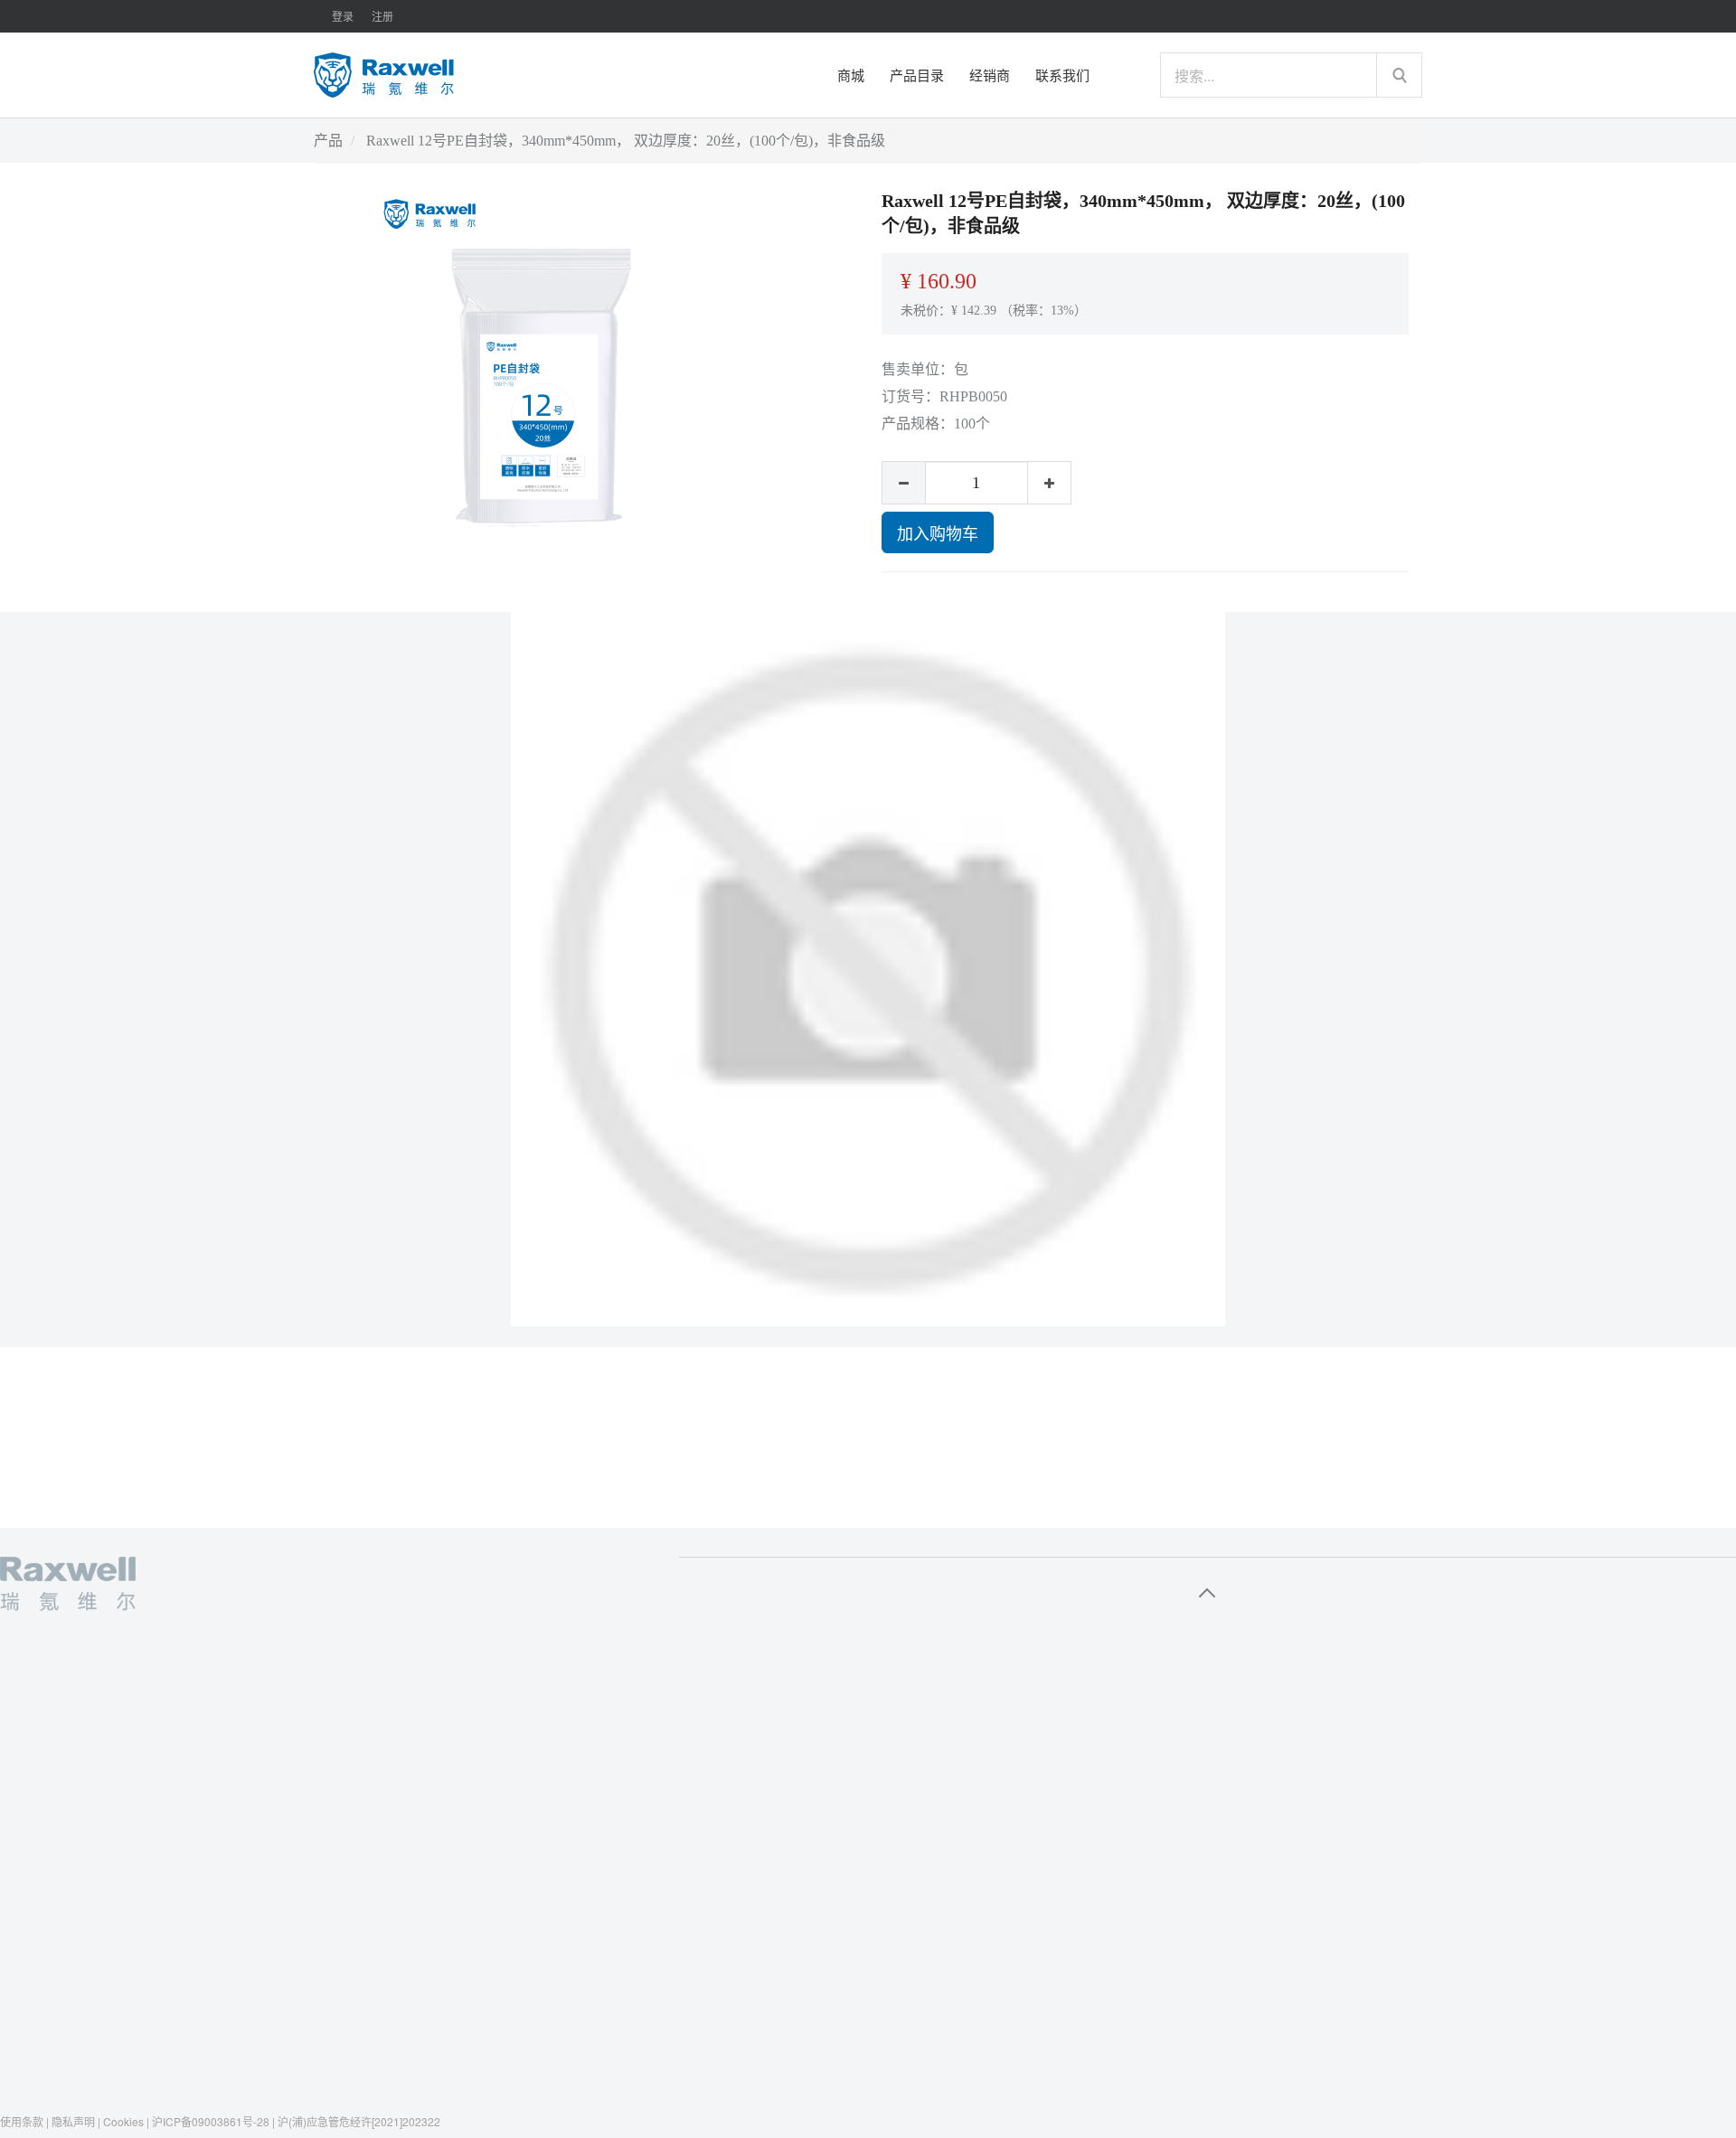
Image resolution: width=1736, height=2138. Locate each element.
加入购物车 (938, 532)
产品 (328, 141)
